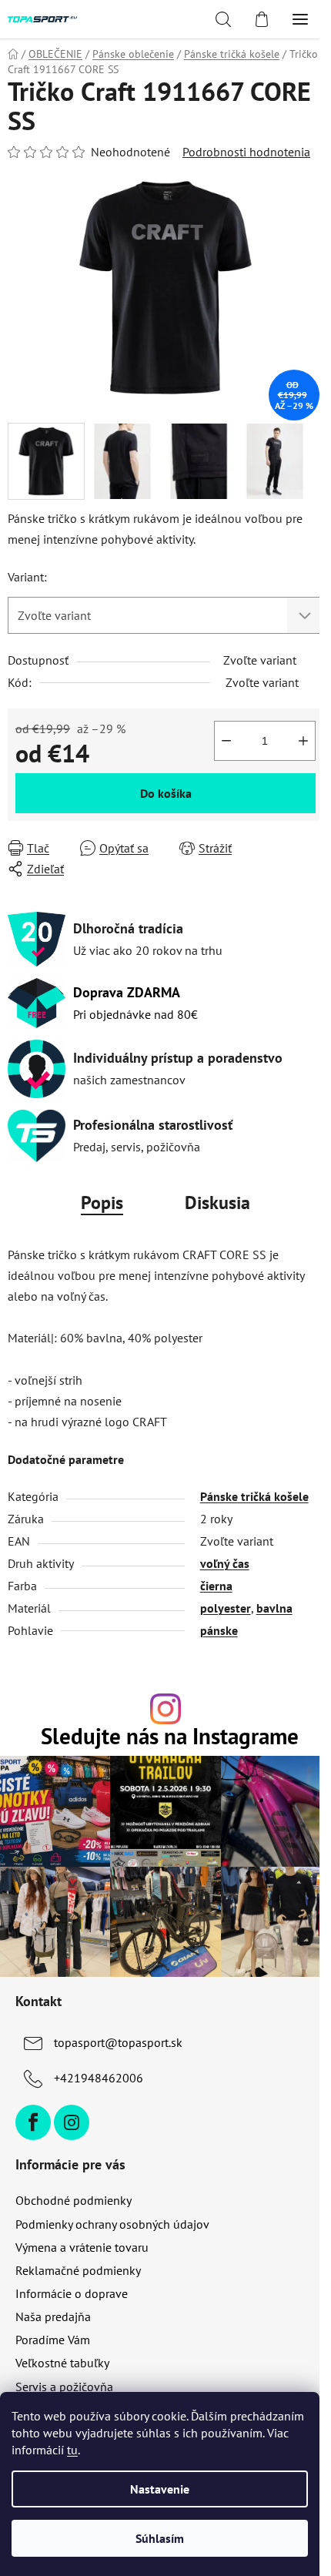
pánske (219, 1630)
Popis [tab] (102, 1203)
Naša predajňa (53, 2316)
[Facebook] (33, 2122)
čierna (216, 1586)
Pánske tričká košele (254, 1496)
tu (72, 2450)
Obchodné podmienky (74, 2200)
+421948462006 (99, 2078)
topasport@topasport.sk (118, 2042)
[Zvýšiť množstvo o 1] (303, 741)
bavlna (274, 1608)
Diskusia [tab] (217, 1203)
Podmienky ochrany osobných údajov (112, 2224)
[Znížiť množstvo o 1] (226, 741)
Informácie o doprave (72, 2293)
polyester (226, 1608)
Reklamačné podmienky (78, 2270)
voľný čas (225, 1563)
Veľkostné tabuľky (62, 2363)
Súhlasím (160, 2538)
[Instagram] (72, 2122)
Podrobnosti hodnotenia (246, 152)
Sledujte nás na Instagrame (170, 1737)
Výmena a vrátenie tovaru (82, 2247)
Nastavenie (160, 2489)
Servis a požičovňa (64, 2387)
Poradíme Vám (53, 2340)
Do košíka (166, 793)
